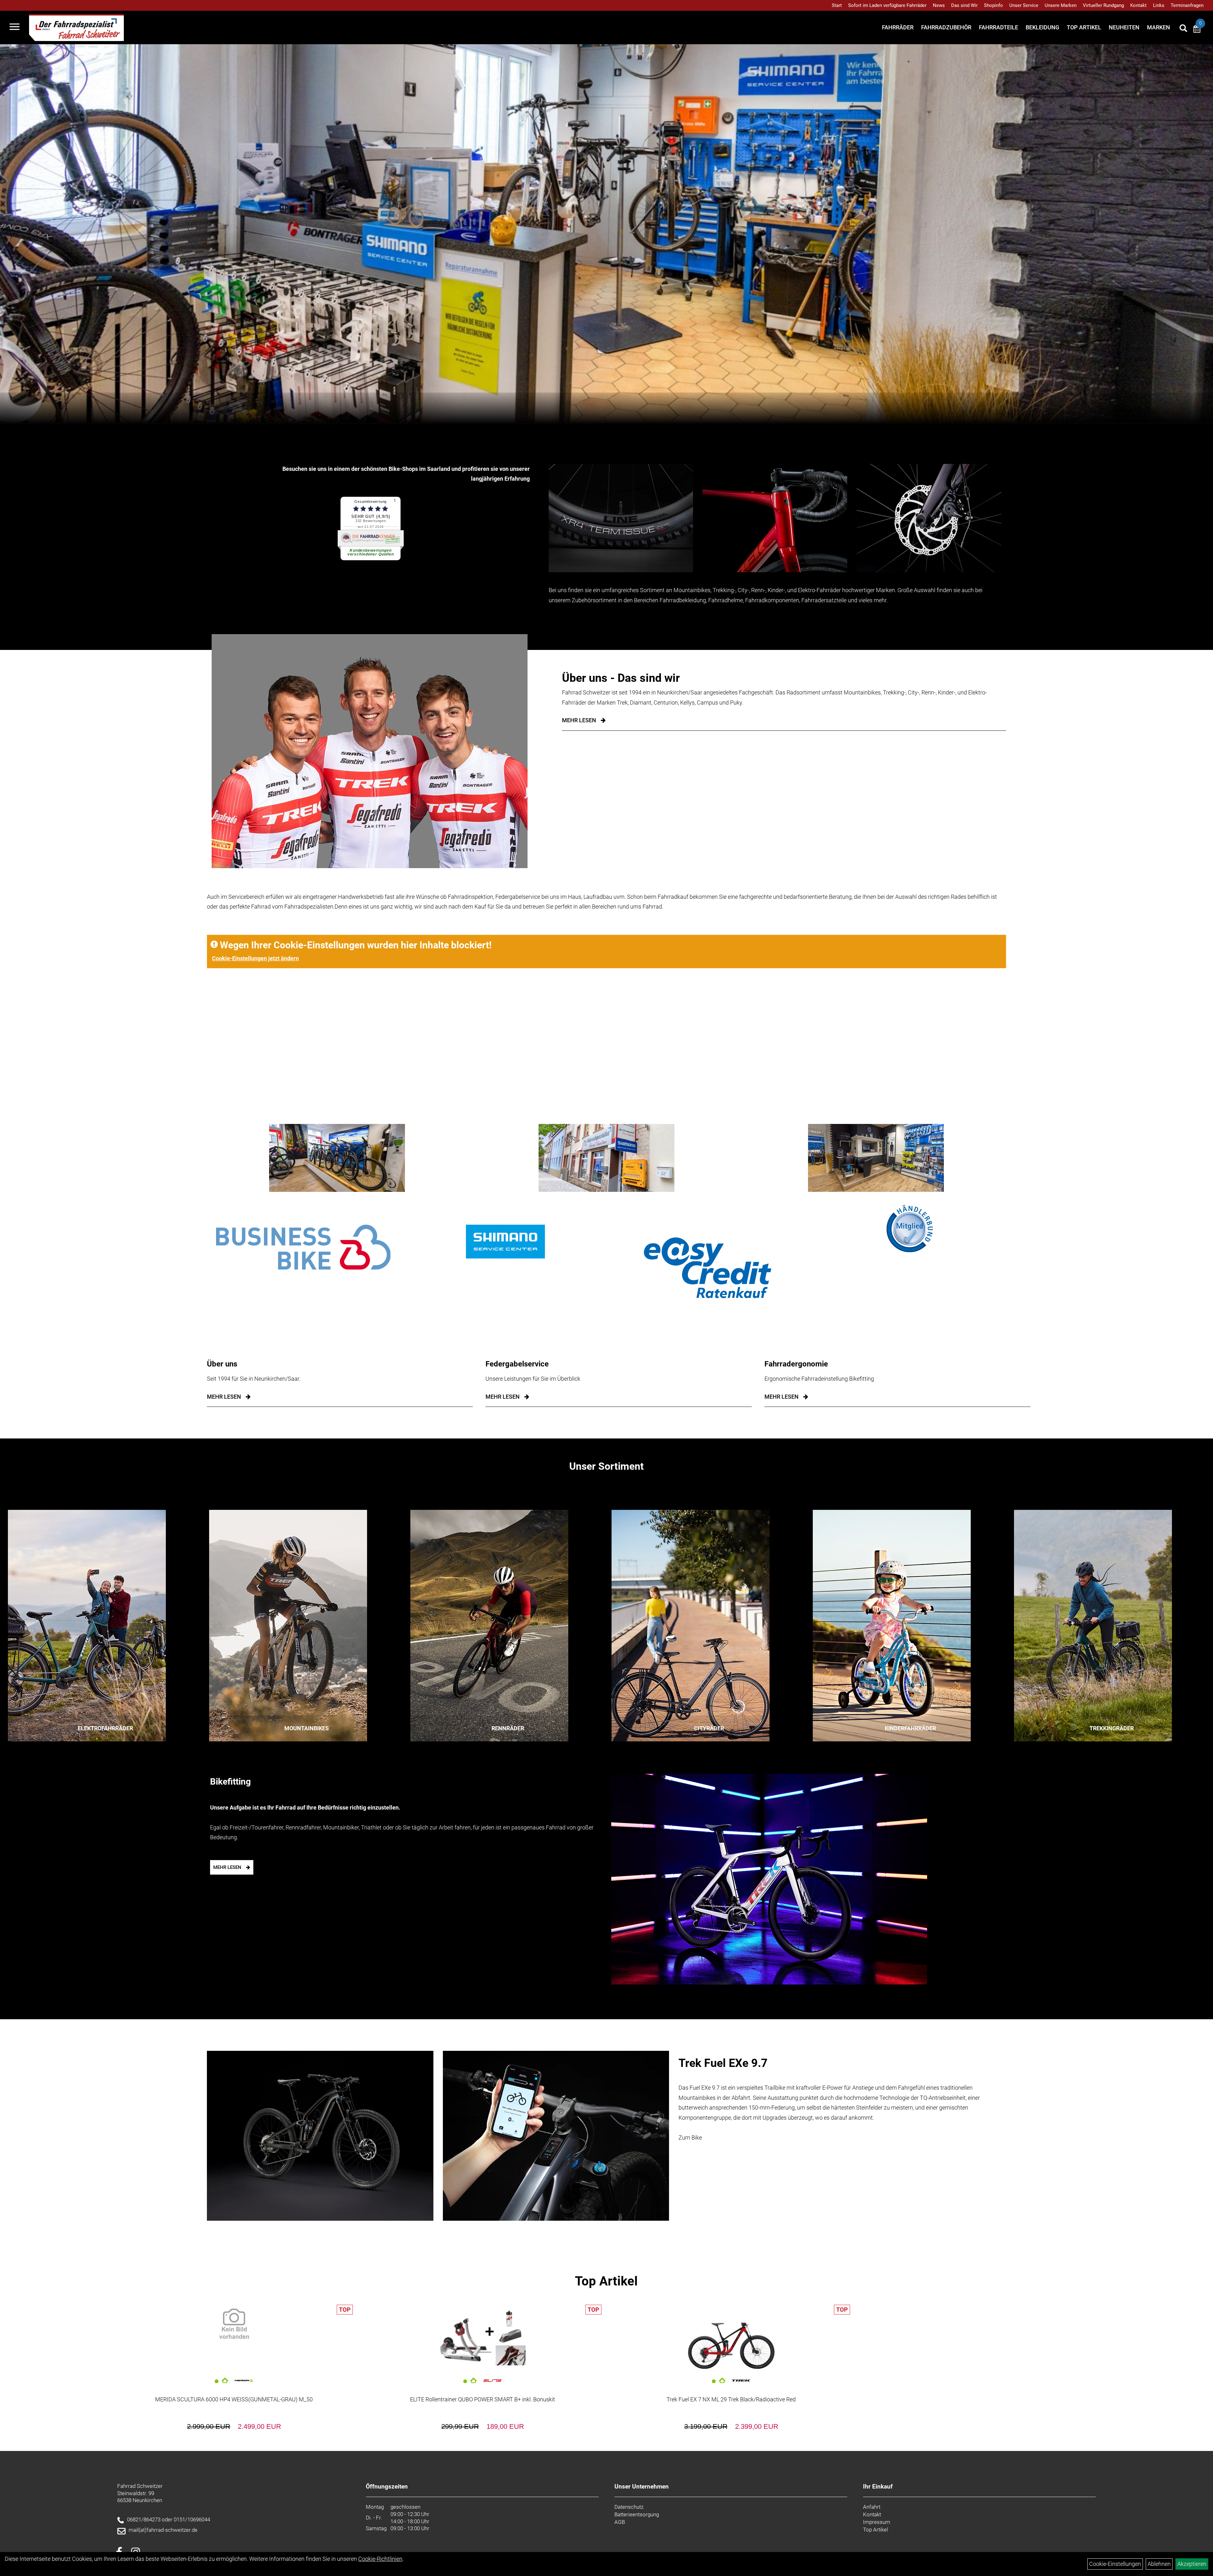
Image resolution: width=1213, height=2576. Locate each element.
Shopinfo (993, 5)
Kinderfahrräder (910, 1728)
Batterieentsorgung (637, 2514)
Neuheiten (1124, 27)
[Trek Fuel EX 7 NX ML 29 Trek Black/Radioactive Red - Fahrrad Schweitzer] (731, 2339)
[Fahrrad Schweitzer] (76, 27)
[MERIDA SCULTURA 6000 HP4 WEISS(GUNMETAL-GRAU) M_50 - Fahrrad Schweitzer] (234, 2324)
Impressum (877, 2522)
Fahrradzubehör (946, 27)
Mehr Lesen (579, 720)
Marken (1159, 27)
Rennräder (508, 1728)
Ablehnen (1159, 2564)
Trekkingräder (1112, 1728)
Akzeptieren (1192, 2564)
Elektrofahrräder (105, 1728)
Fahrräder (898, 27)
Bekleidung (1042, 27)
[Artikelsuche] (1183, 29)
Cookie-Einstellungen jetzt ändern (255, 958)
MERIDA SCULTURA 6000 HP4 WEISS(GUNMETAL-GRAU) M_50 (234, 2399)
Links (1159, 5)
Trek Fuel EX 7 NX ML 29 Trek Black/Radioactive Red (731, 2399)
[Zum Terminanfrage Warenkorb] (1197, 30)
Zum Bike (690, 2138)
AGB (620, 2522)
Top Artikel (1084, 27)
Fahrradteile (999, 27)
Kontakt (1138, 5)
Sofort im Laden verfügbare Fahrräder (887, 5)
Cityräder (709, 1728)
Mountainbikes (307, 1728)
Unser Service (1024, 5)
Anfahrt (872, 2507)
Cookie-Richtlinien (380, 2559)
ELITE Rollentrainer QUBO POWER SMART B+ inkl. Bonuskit (483, 2399)
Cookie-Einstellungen (1115, 2564)
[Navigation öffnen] (15, 27)
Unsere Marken (1061, 5)
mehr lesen (224, 1397)
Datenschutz (629, 2507)
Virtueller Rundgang (1103, 5)
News (939, 5)
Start (837, 5)
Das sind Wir (964, 5)
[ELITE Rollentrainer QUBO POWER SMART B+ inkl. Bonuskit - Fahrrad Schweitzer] (483, 2339)
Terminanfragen (1187, 5)
